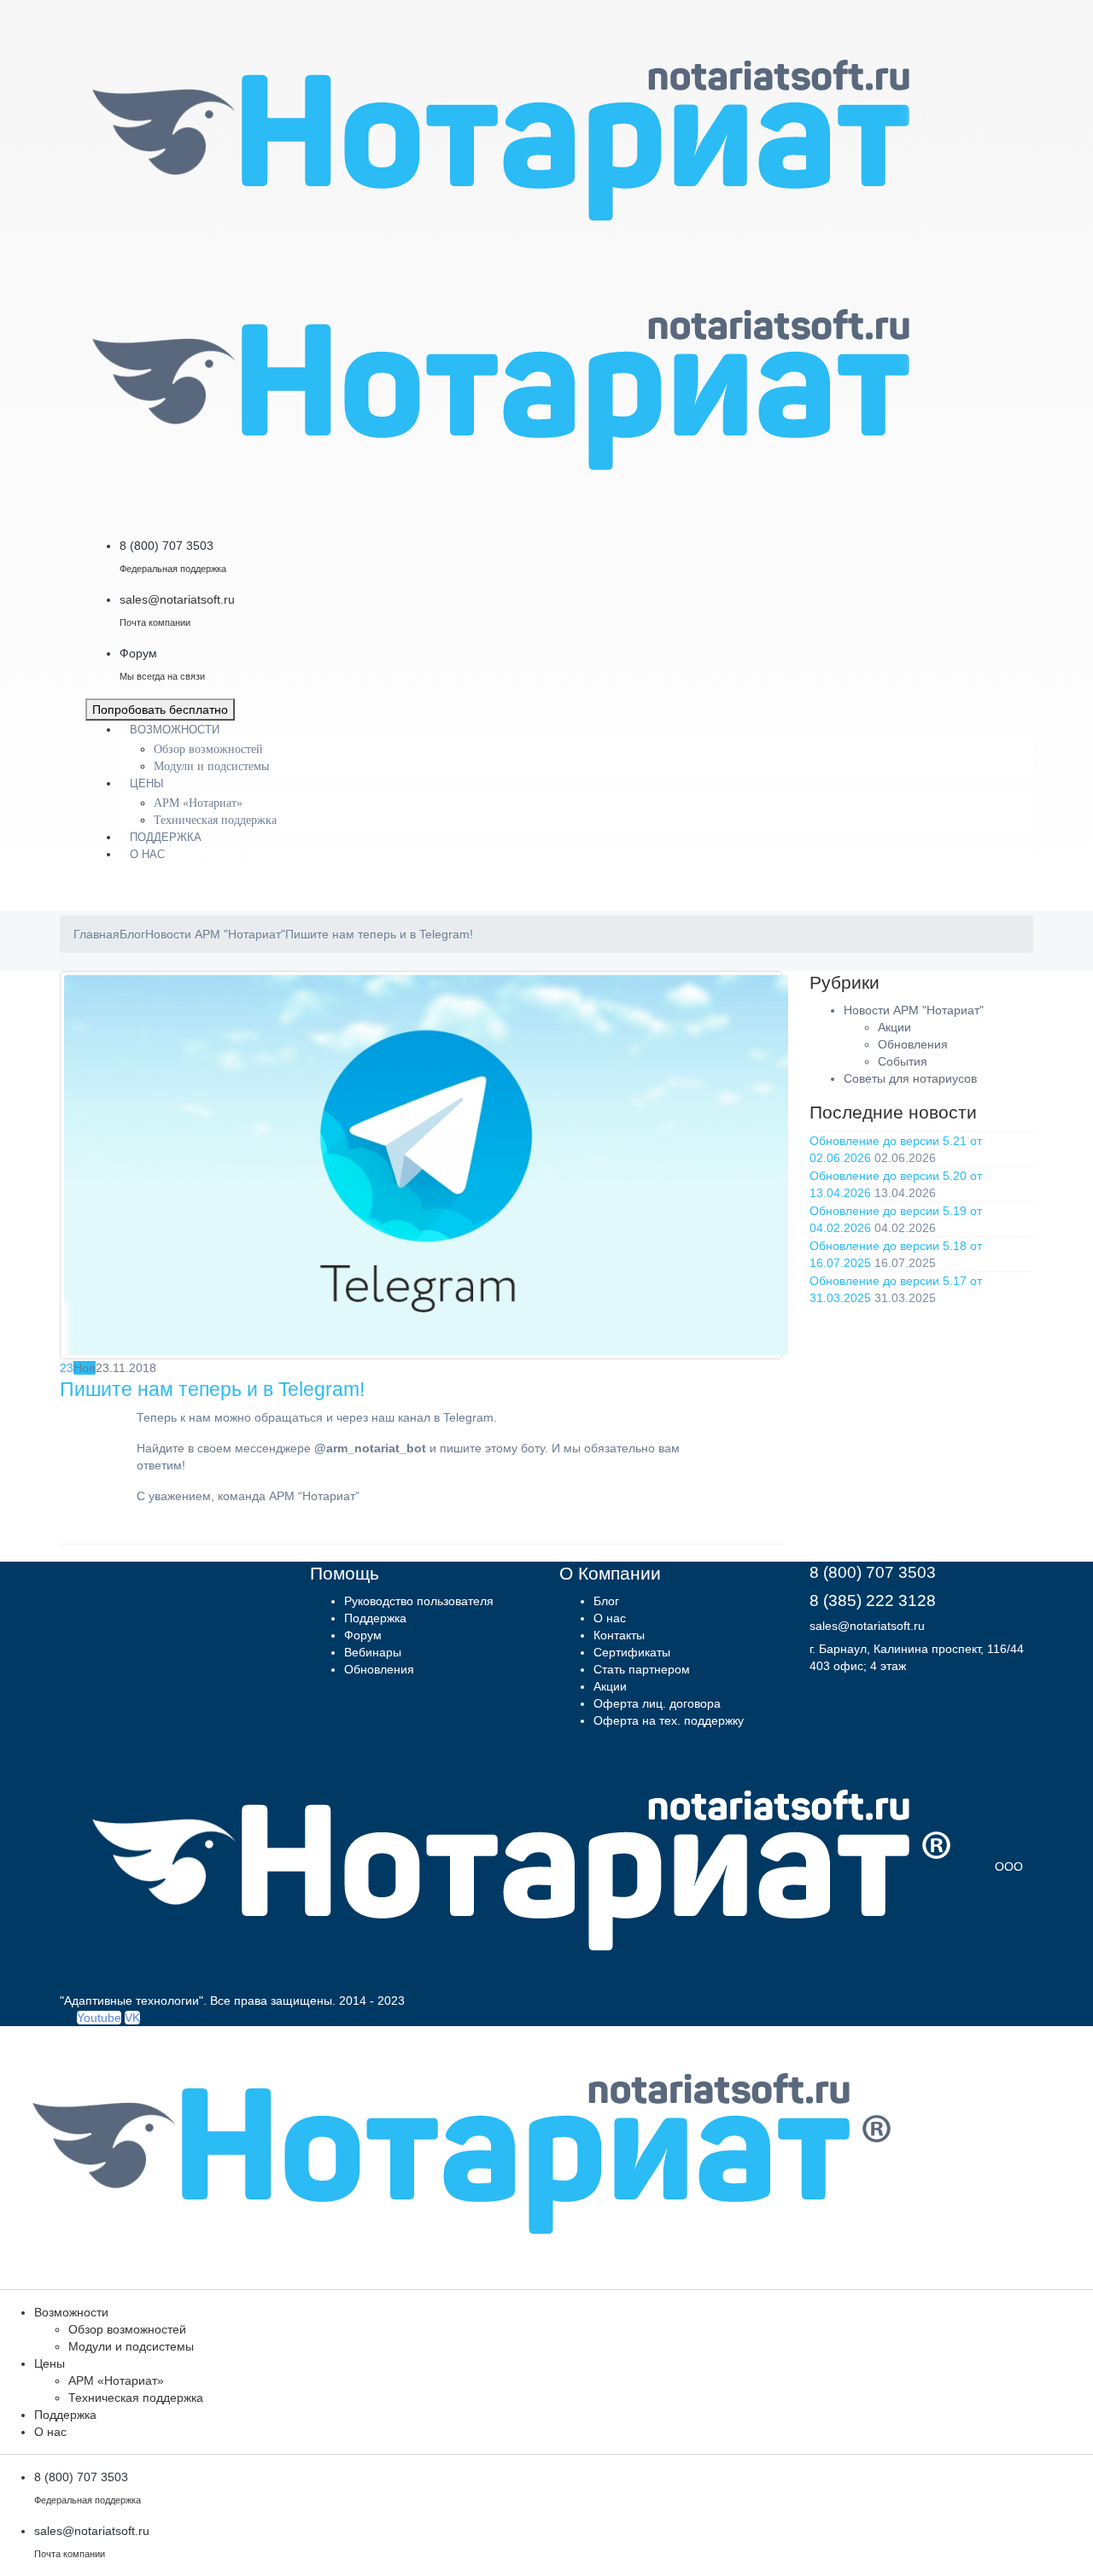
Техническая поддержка (215, 820)
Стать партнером (642, 1669)
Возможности (175, 730)
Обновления (913, 1044)
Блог (606, 1601)
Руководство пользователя (419, 1601)
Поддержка (166, 837)
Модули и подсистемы (211, 766)
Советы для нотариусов (910, 1078)
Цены (147, 783)
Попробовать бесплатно (160, 710)
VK (132, 2018)
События (903, 1061)
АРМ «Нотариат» (198, 803)
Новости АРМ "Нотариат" (914, 1010)
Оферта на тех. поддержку (669, 1720)
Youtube (99, 2018)
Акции (894, 1027)
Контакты (619, 1635)
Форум (363, 1635)
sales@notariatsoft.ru (867, 1626)
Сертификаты (632, 1652)
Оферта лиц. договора (657, 1703)
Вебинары (373, 1652)
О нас (147, 854)
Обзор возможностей (208, 749)
